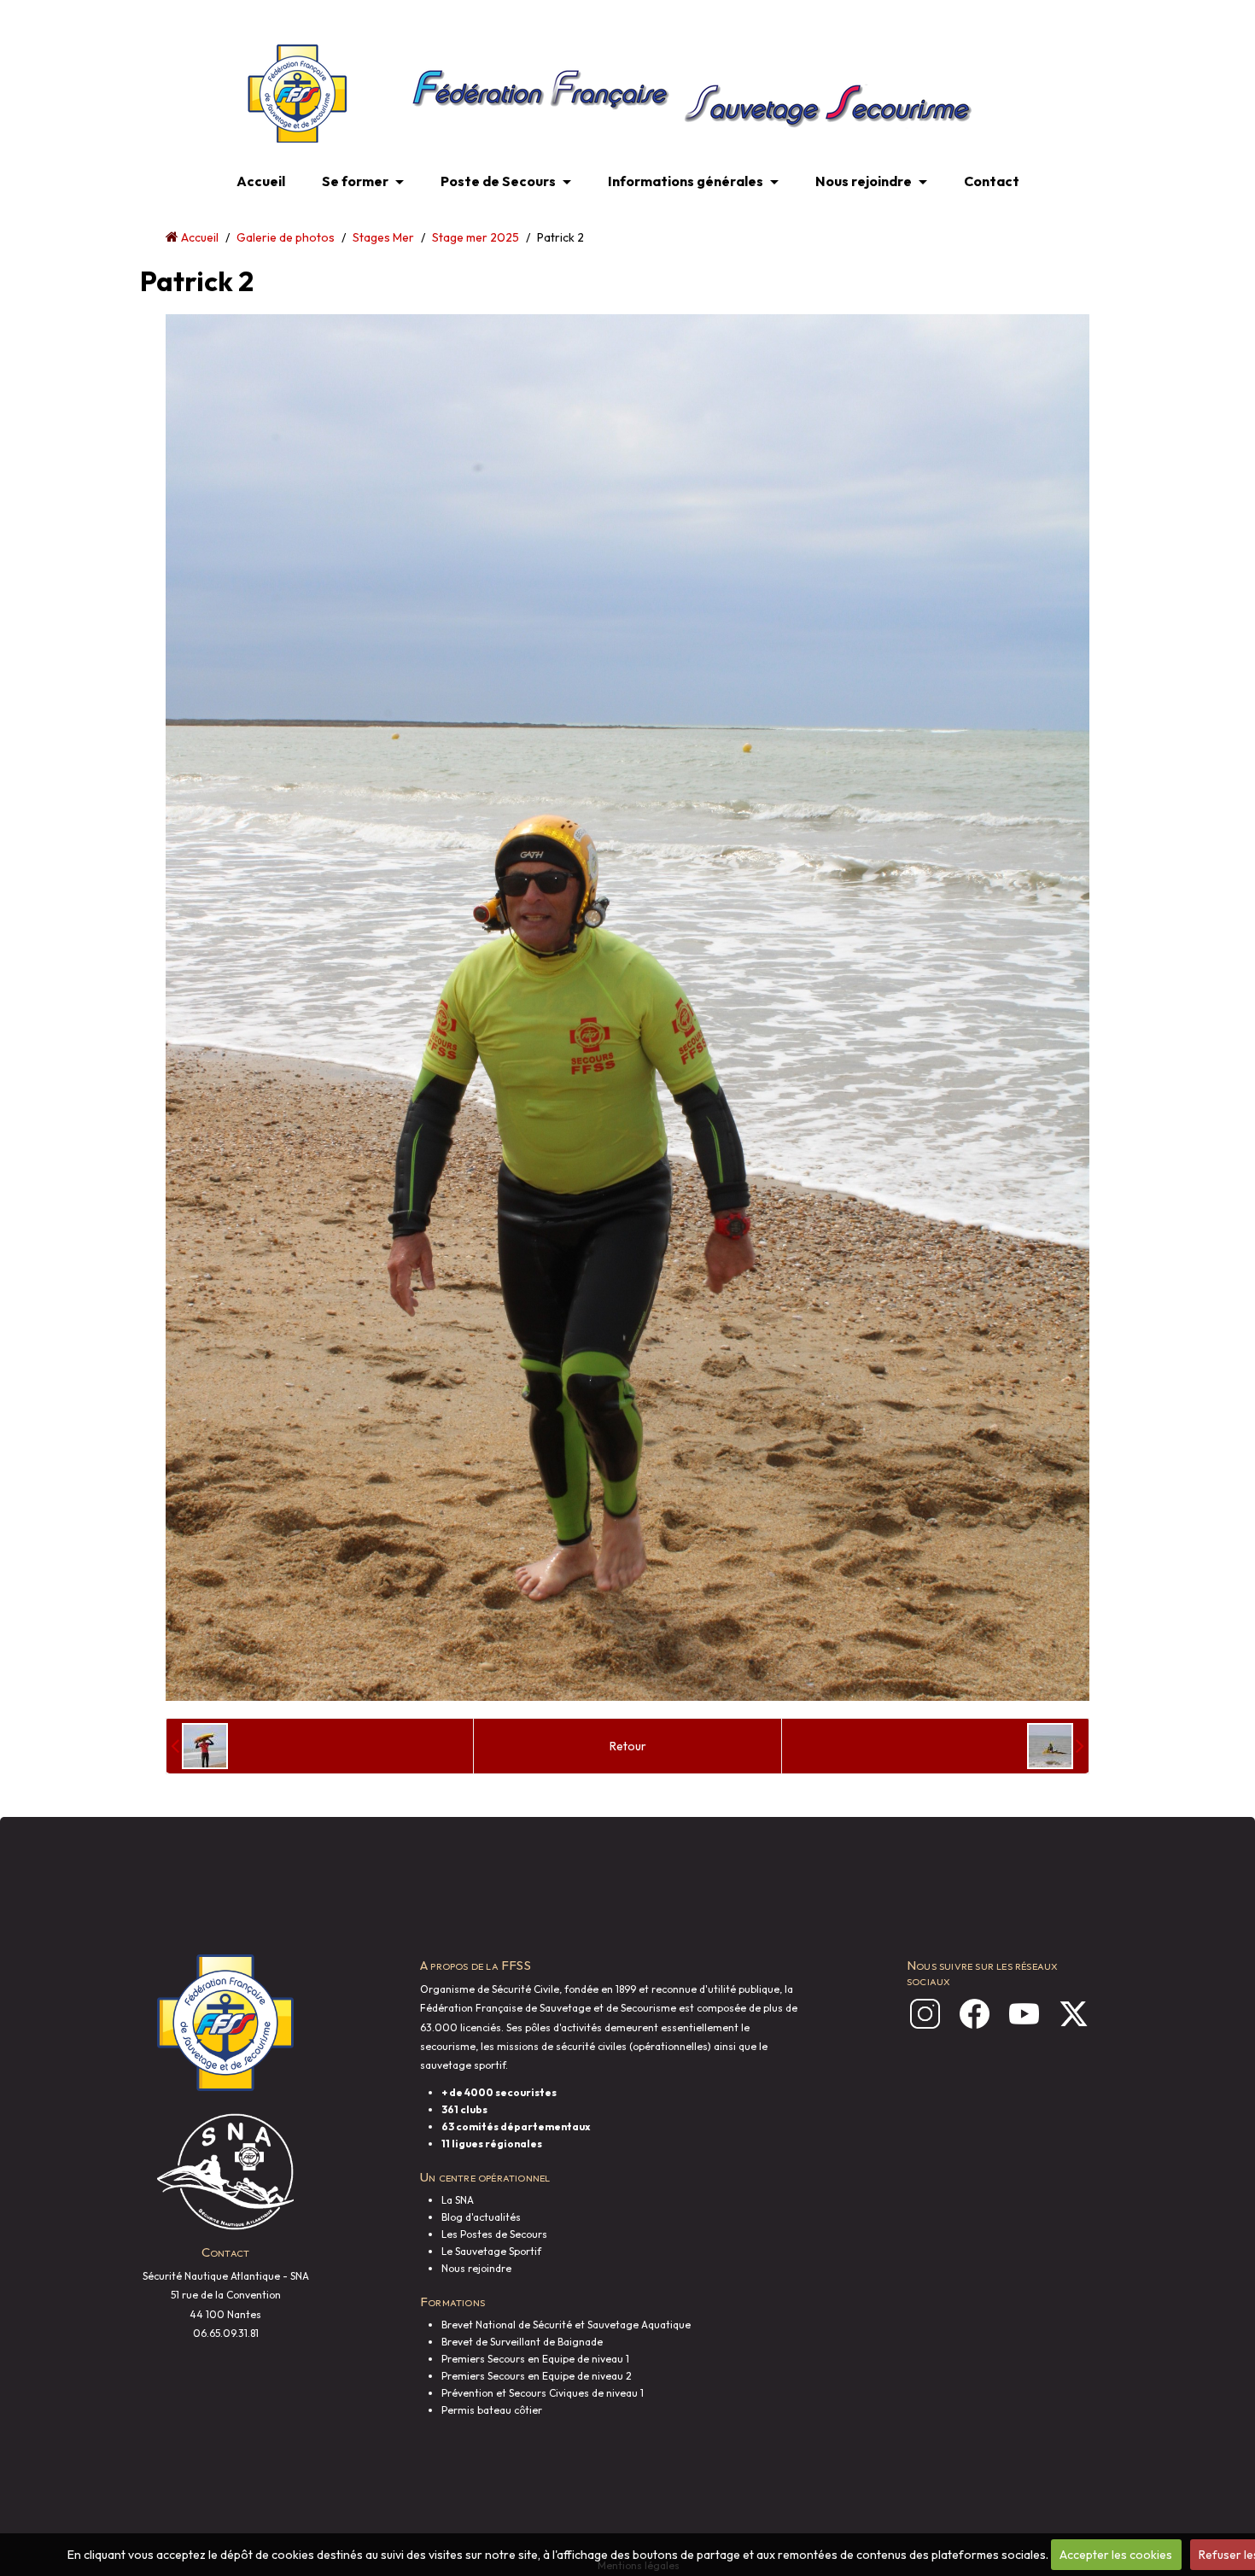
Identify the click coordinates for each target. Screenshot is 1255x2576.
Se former (355, 181)
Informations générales (686, 181)
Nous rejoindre (864, 181)
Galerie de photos (286, 237)
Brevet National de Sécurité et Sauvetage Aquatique (566, 2325)
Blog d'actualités (481, 2217)
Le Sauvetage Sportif (491, 2251)
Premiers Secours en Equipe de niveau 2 (537, 2376)
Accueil (261, 181)
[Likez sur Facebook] (975, 2014)
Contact (992, 181)
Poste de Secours (498, 181)
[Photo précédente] (199, 1746)
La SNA (458, 2200)
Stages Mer (383, 237)
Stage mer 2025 (476, 237)
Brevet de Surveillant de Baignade (522, 2342)
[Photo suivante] (1056, 1746)
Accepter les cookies (1116, 2555)
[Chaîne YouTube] (1024, 2014)
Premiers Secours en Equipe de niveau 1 (535, 2359)
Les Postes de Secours (494, 2234)
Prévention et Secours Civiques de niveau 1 (543, 2393)
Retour (628, 1746)
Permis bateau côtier (492, 2410)
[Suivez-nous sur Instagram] (925, 2014)
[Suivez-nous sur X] (1074, 2014)
